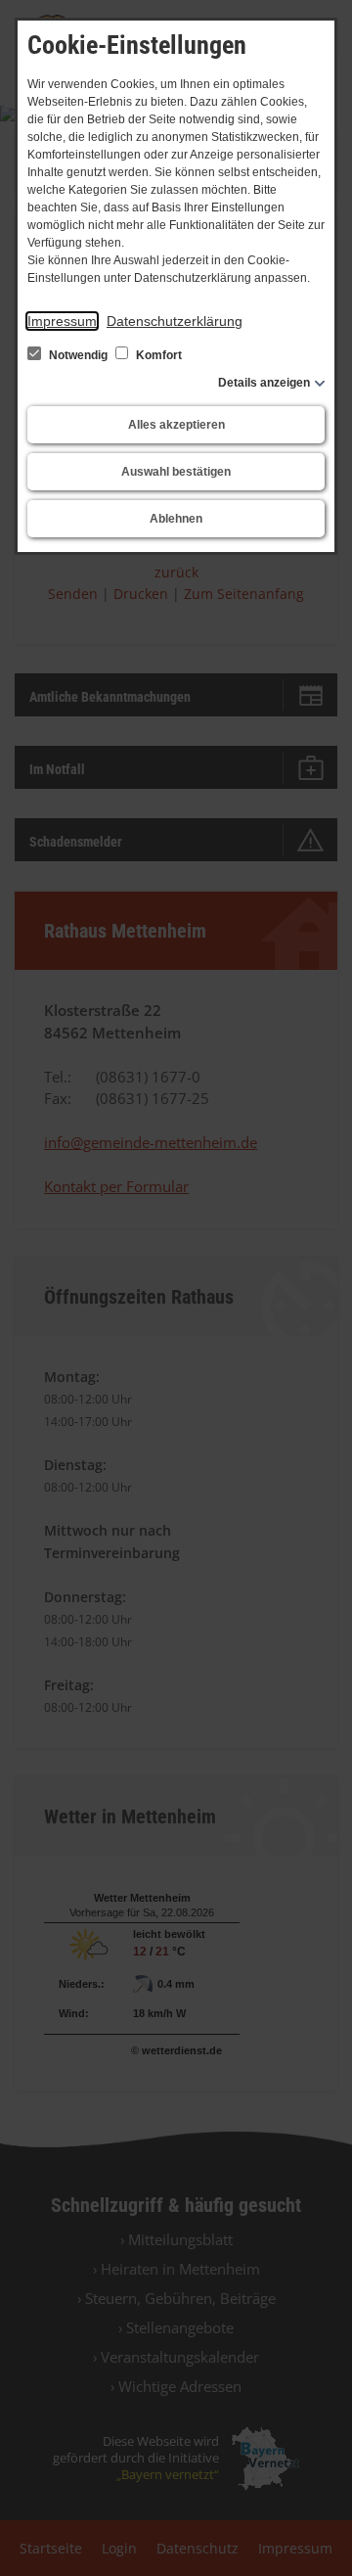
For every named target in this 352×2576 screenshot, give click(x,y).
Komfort (157, 355)
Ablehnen (176, 519)
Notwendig (78, 355)
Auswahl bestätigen (176, 472)
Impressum (62, 321)
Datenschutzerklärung (175, 321)
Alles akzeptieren (176, 425)
